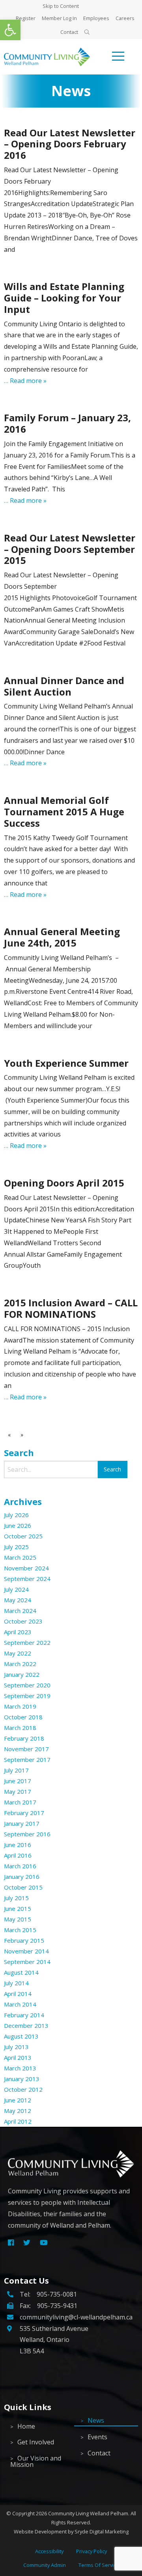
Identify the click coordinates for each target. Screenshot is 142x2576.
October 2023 (23, 1621)
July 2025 (16, 1547)
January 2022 (22, 1674)
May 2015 (18, 1919)
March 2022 (20, 1664)
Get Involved (36, 2442)
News (96, 2420)
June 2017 (18, 1781)
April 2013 (18, 2057)
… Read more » (25, 381)
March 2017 (20, 1802)
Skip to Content (61, 6)
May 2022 (18, 1653)
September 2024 (27, 1579)
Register (26, 18)
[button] (10, 30)
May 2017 (18, 1791)
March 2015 (20, 1930)
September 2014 (27, 1962)
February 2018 (24, 1738)
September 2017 (27, 1759)
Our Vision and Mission (36, 2461)
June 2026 (18, 1525)
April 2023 (18, 1632)
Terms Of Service (99, 2565)
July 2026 (16, 1515)
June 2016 (18, 1845)
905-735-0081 (57, 2294)
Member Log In (59, 18)
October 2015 (23, 1887)
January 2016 (22, 1877)
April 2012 (18, 2121)
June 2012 (18, 2100)
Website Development (40, 2531)
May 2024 (18, 1600)
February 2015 (24, 1940)
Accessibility (49, 2551)
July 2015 (16, 1898)
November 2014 (26, 1951)
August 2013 (21, 2036)
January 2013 (22, 2079)
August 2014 (21, 1972)
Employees (96, 18)
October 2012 (23, 2089)
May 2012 (18, 2111)
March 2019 (20, 1706)
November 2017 (26, 1749)
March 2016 (20, 1866)
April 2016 (18, 1855)
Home (26, 2426)
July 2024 (16, 1589)
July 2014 (16, 1983)
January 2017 (22, 1823)
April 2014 (18, 1994)
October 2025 (23, 1536)
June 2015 (18, 1908)
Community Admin (45, 2565)
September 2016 (27, 1834)
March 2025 (20, 1557)
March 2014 (20, 2004)
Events (97, 2437)
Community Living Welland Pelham (88, 2513)
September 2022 (27, 1642)
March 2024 (20, 1611)
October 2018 (23, 1717)
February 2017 (24, 1813)
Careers (125, 18)
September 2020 (27, 1685)
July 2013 (16, 2047)
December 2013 (26, 2025)
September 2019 (27, 1696)
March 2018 (20, 1728)
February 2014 (24, 2015)
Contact (69, 32)
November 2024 (26, 1568)
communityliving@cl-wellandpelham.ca (76, 2317)
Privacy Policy (92, 2551)
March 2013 (20, 2068)
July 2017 (16, 1770)
